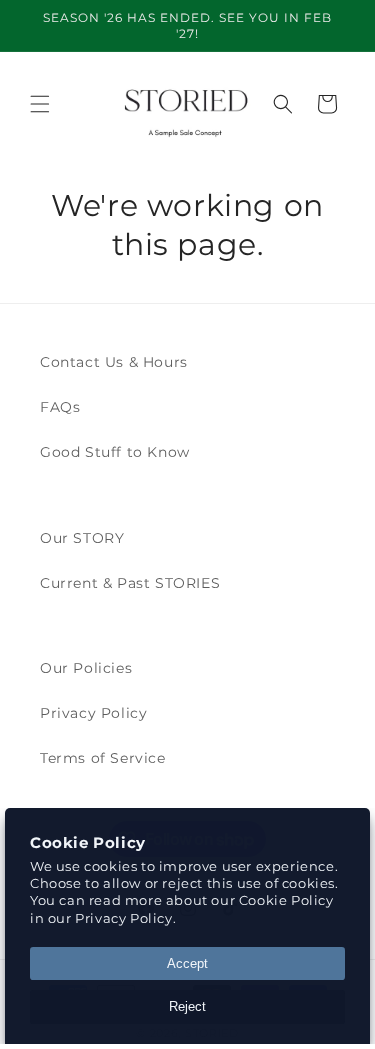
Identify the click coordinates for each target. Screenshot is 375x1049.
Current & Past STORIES (130, 583)
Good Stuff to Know (115, 452)
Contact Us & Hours (114, 362)
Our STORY (82, 538)
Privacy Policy (93, 713)
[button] (40, 104)
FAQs (60, 407)
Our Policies (86, 668)
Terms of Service (103, 758)
